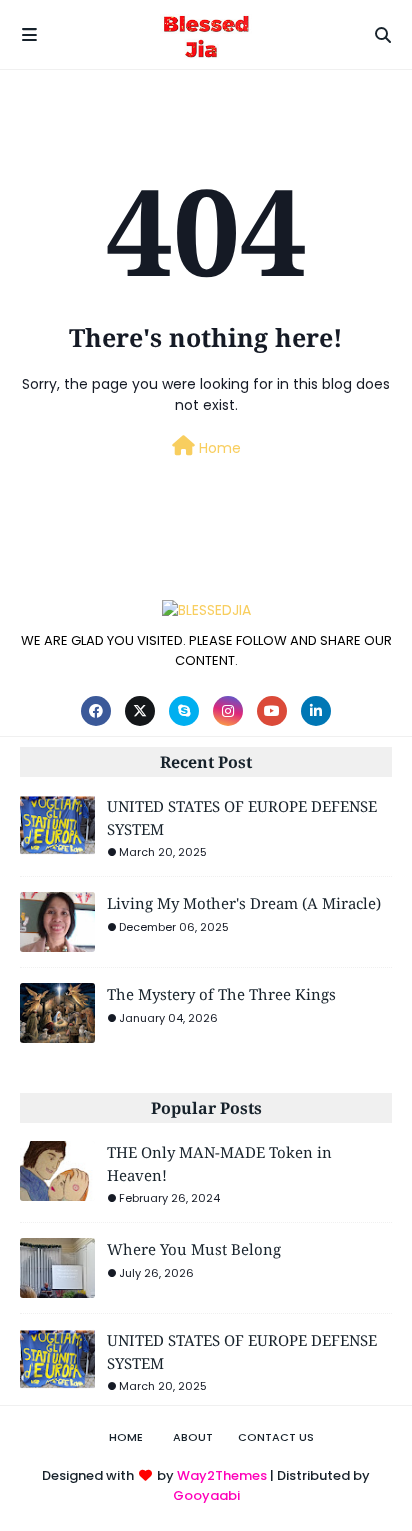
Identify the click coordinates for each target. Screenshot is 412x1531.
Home (218, 448)
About (193, 1437)
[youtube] (272, 711)
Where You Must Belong (194, 1249)
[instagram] (228, 711)
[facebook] (96, 711)
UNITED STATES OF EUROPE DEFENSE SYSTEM (242, 817)
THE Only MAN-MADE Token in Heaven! (219, 1163)
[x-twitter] (140, 711)
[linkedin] (316, 711)
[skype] (184, 711)
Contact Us (276, 1437)
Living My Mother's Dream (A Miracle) (244, 903)
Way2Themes (222, 1475)
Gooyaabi (206, 1495)
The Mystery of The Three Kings (221, 994)
